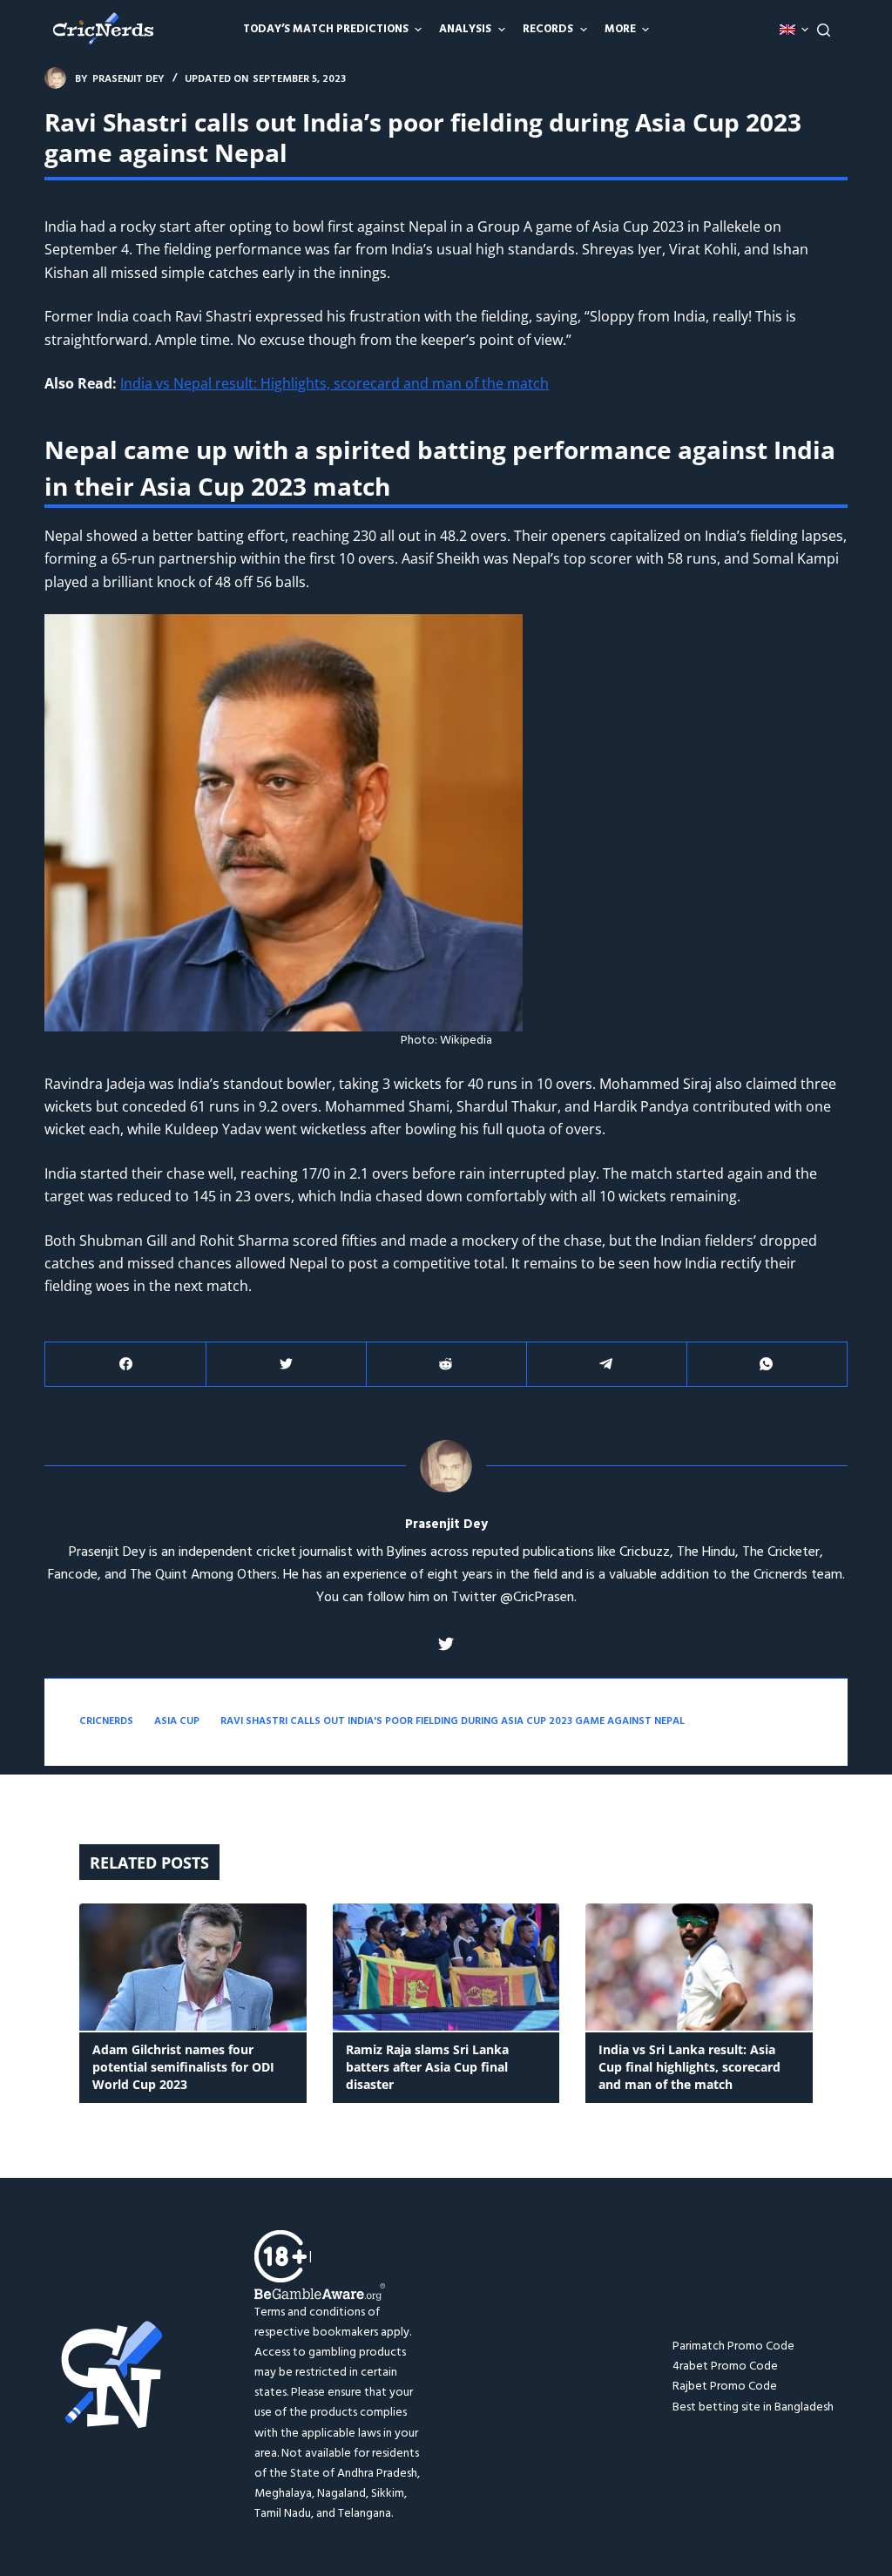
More (620, 29)
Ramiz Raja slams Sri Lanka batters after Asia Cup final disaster (427, 2067)
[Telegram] (607, 1365)
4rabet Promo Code (725, 2366)
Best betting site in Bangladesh (753, 2407)
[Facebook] (126, 1365)
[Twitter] (286, 1365)
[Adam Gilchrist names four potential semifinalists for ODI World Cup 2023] (193, 1967)
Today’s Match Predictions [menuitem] (326, 29)
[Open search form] (824, 30)
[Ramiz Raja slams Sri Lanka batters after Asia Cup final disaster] (446, 1967)
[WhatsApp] (767, 1365)
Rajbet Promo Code (725, 2387)
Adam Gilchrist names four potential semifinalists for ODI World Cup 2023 (183, 2067)
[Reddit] (446, 1365)
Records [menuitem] (548, 29)
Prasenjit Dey (446, 1525)
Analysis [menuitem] (465, 29)
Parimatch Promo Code (733, 2346)
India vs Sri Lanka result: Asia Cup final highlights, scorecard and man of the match (689, 2067)
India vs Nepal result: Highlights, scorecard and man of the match (334, 383)
